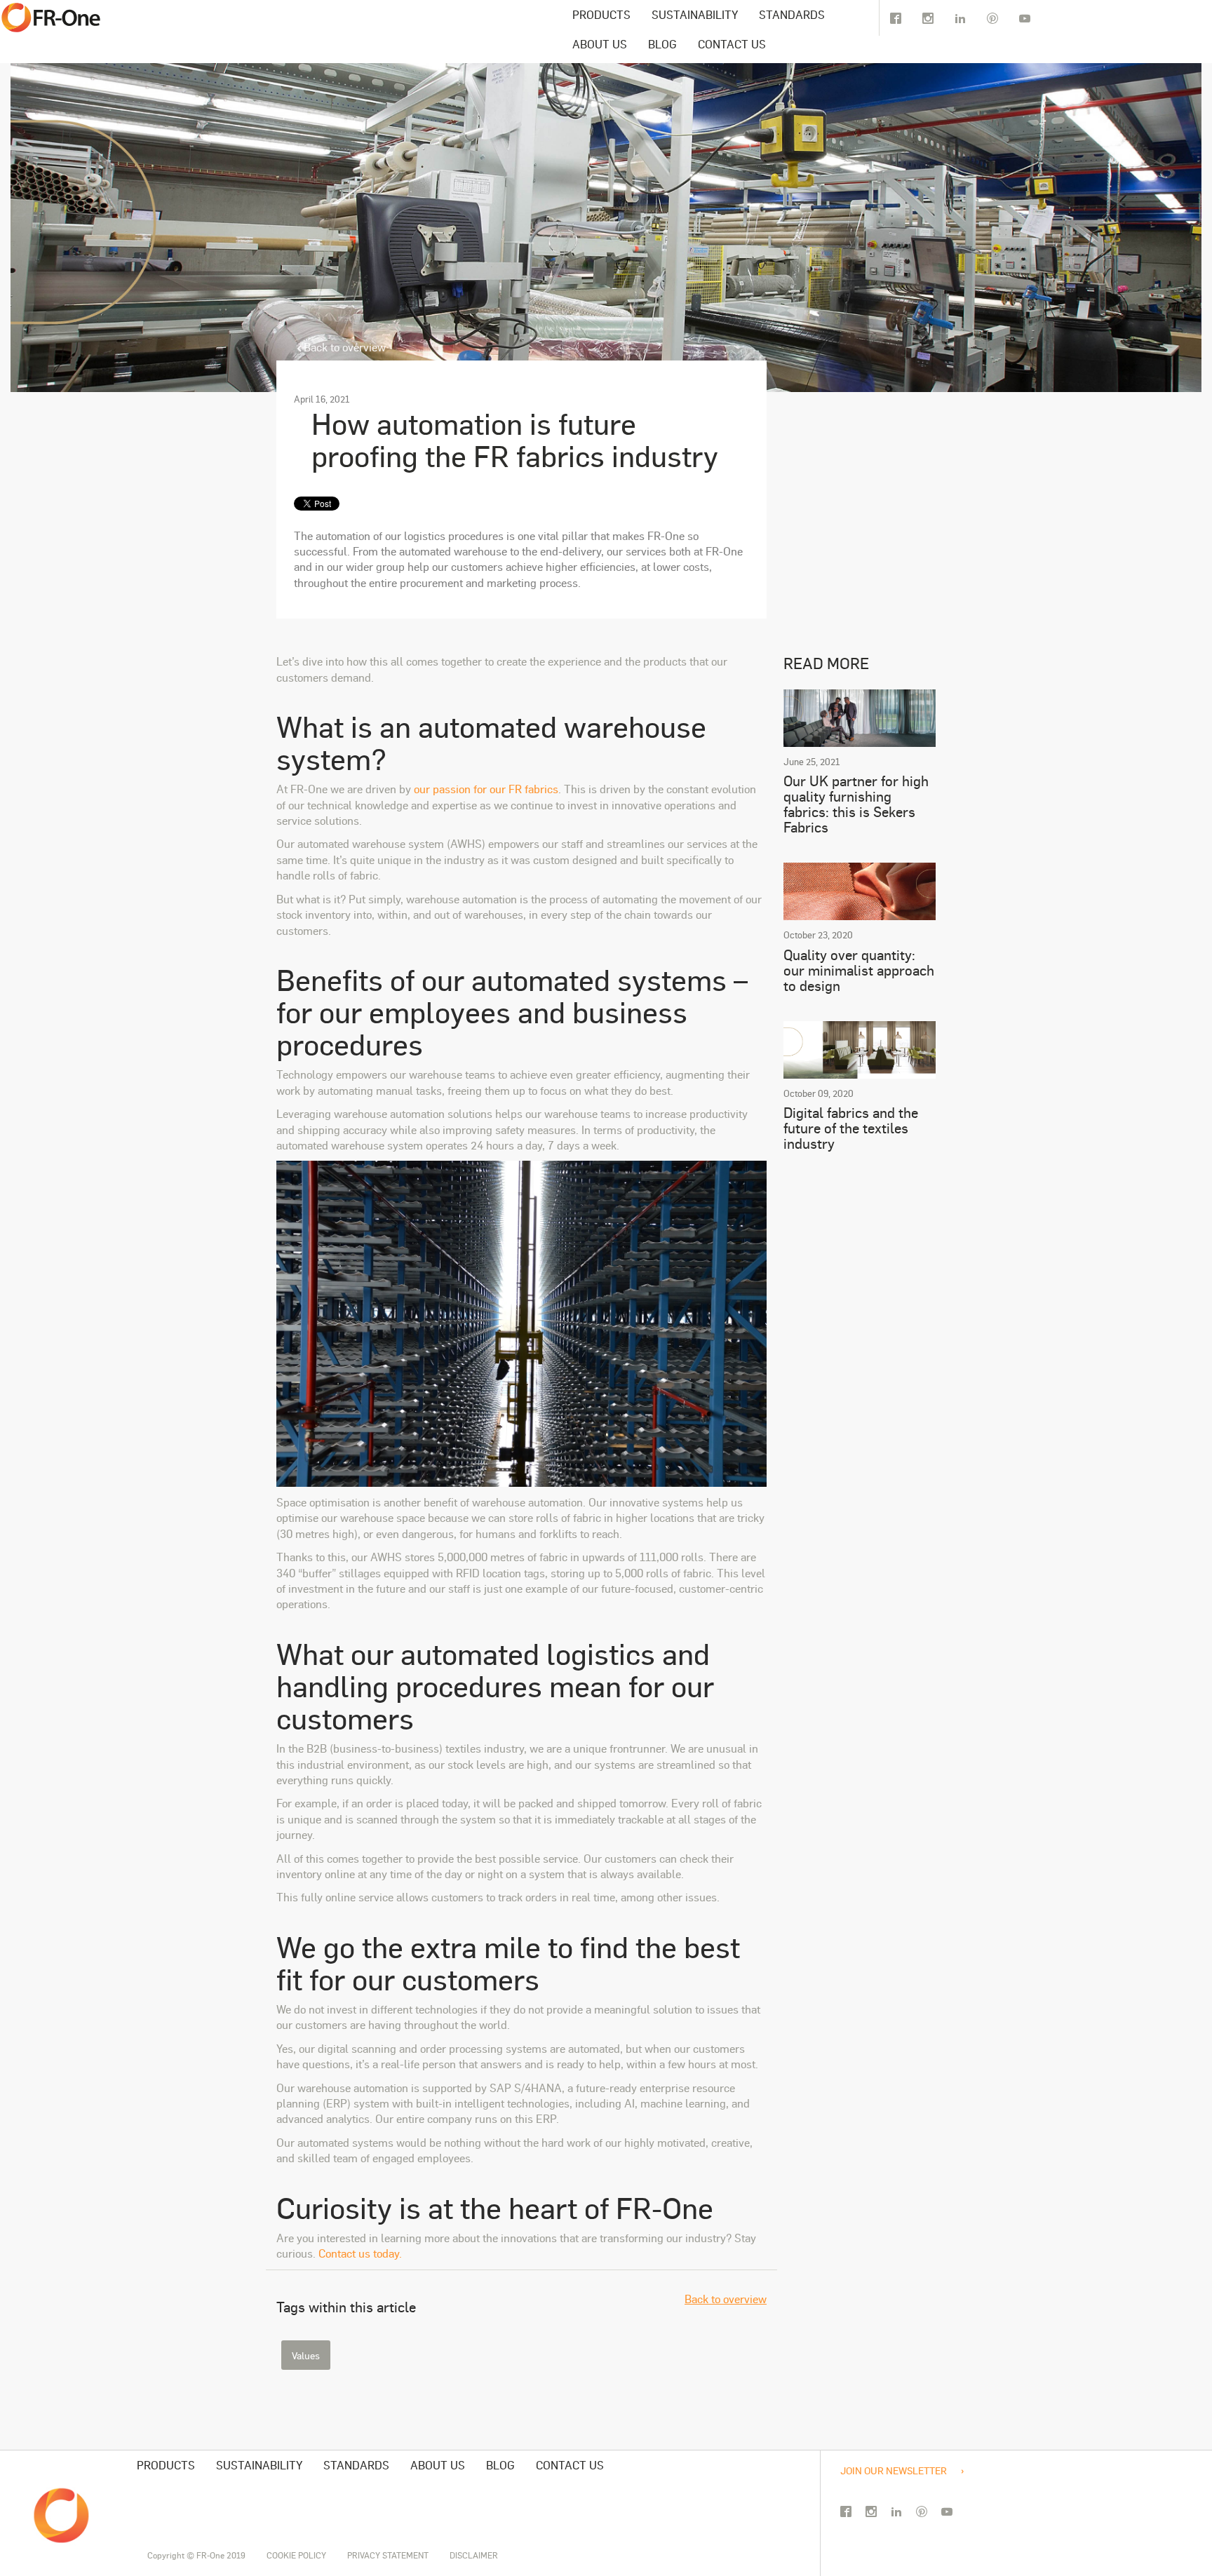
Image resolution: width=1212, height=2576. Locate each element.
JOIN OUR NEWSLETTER (894, 2470)
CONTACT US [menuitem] (732, 44)
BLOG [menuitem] (662, 44)
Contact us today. (360, 2253)
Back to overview (343, 347)
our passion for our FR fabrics (486, 789)
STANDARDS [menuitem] (792, 14)
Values (306, 2355)
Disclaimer (474, 2555)
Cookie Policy (296, 2555)
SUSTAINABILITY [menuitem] (695, 14)
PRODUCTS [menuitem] (601, 14)
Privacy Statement (388, 2555)
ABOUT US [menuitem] (600, 44)
